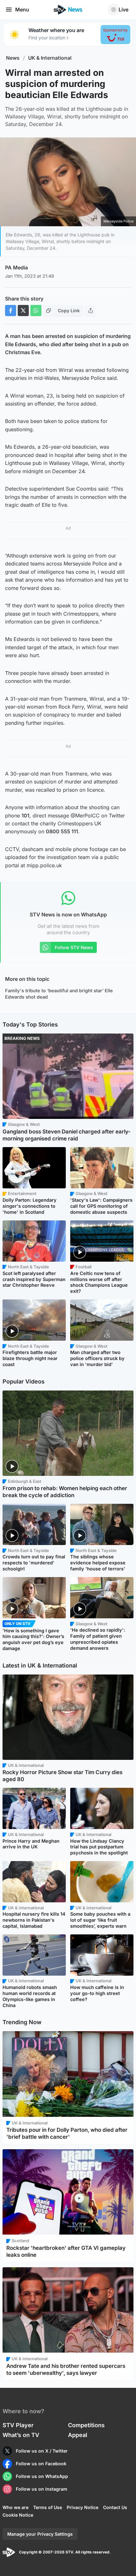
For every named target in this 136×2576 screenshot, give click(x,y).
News (13, 58)
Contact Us (115, 2507)
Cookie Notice (18, 2515)
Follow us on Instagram (42, 2489)
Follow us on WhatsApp (42, 2476)
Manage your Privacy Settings (40, 2534)
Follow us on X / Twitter (42, 2451)
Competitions (86, 2425)
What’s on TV (21, 2435)
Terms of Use (48, 2507)
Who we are (15, 2507)
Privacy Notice (83, 2507)
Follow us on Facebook (41, 2464)
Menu (22, 10)
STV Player (18, 2425)
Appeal (78, 2435)
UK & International (50, 58)
